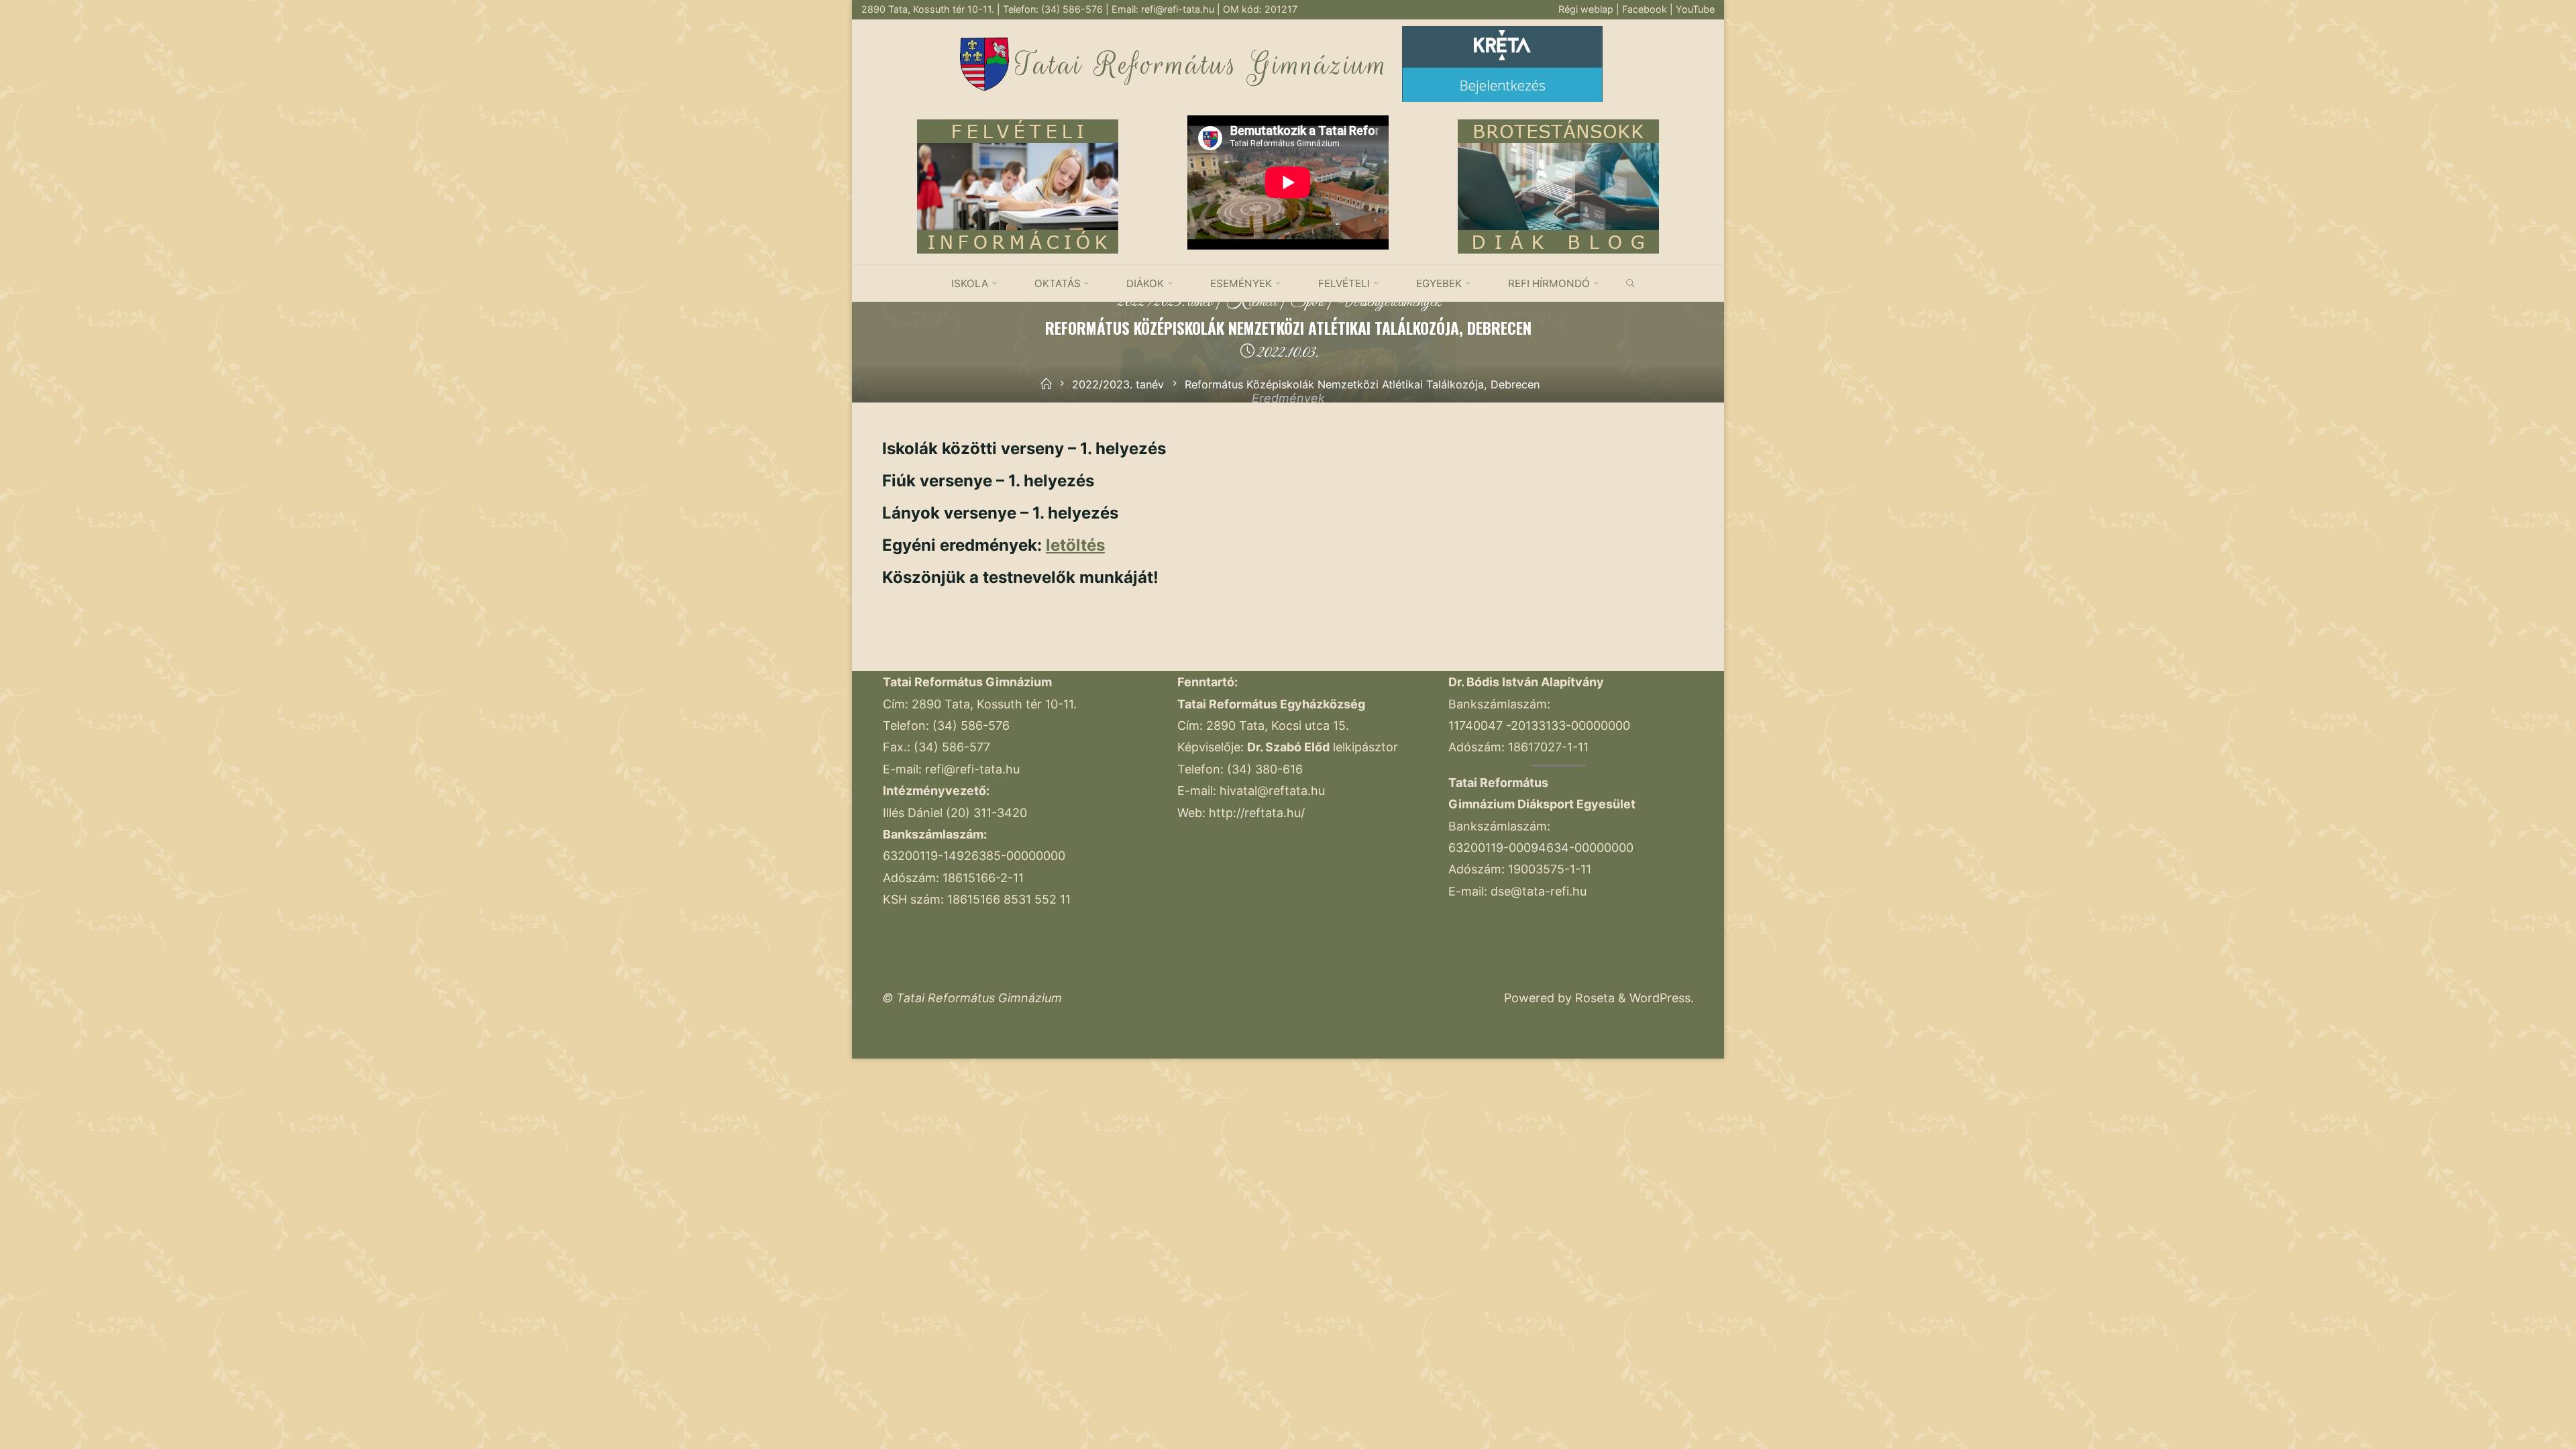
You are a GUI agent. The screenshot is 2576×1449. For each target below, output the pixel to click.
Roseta (1593, 998)
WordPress (1660, 998)
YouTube (1695, 9)
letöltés (1075, 545)
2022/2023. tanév (1166, 302)
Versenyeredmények (1389, 302)
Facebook (1646, 9)
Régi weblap (1587, 9)
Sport (1307, 302)
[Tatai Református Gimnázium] (984, 63)
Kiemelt (1252, 302)
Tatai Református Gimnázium (1202, 65)
